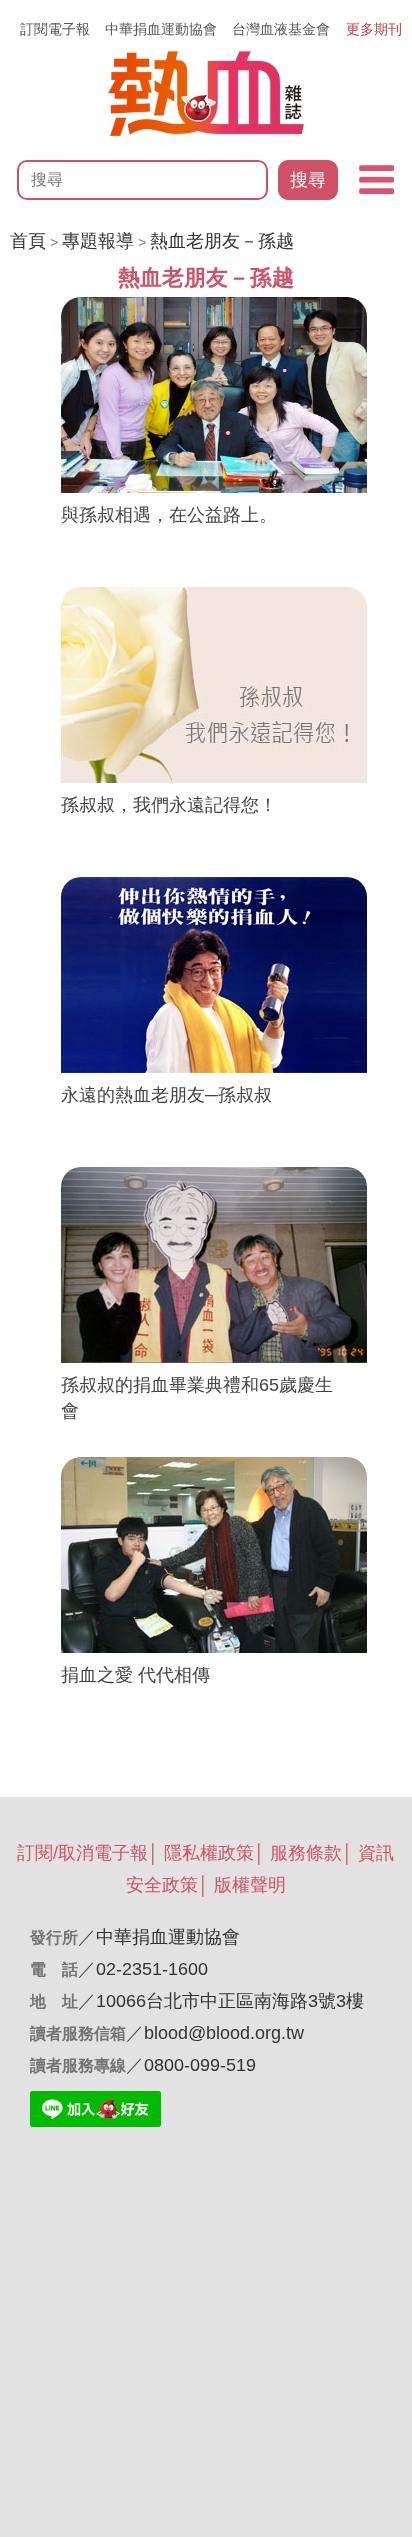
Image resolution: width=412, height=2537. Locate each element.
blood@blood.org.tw (224, 2033)
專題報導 (98, 241)
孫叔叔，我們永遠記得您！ (169, 805)
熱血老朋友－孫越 (222, 241)
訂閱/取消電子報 (82, 1853)
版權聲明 (250, 1885)
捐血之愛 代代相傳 (135, 1675)
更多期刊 (374, 29)
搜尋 (308, 180)
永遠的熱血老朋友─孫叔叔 (166, 1095)
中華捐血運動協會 (161, 29)
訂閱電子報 (55, 29)
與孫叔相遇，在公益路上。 (169, 515)
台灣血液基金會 (281, 29)
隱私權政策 (209, 1853)
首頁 (28, 241)
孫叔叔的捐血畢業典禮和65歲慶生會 (197, 1398)
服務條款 (306, 1853)
